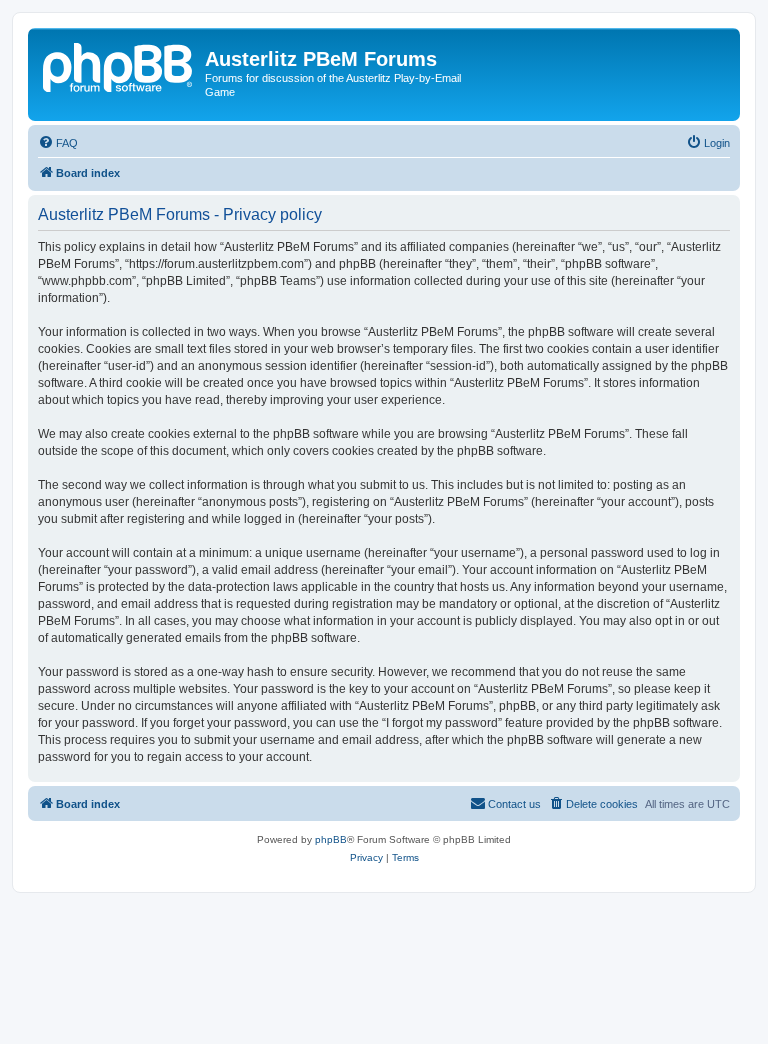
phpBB (331, 839)
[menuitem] (58, 143)
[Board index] (119, 65)
